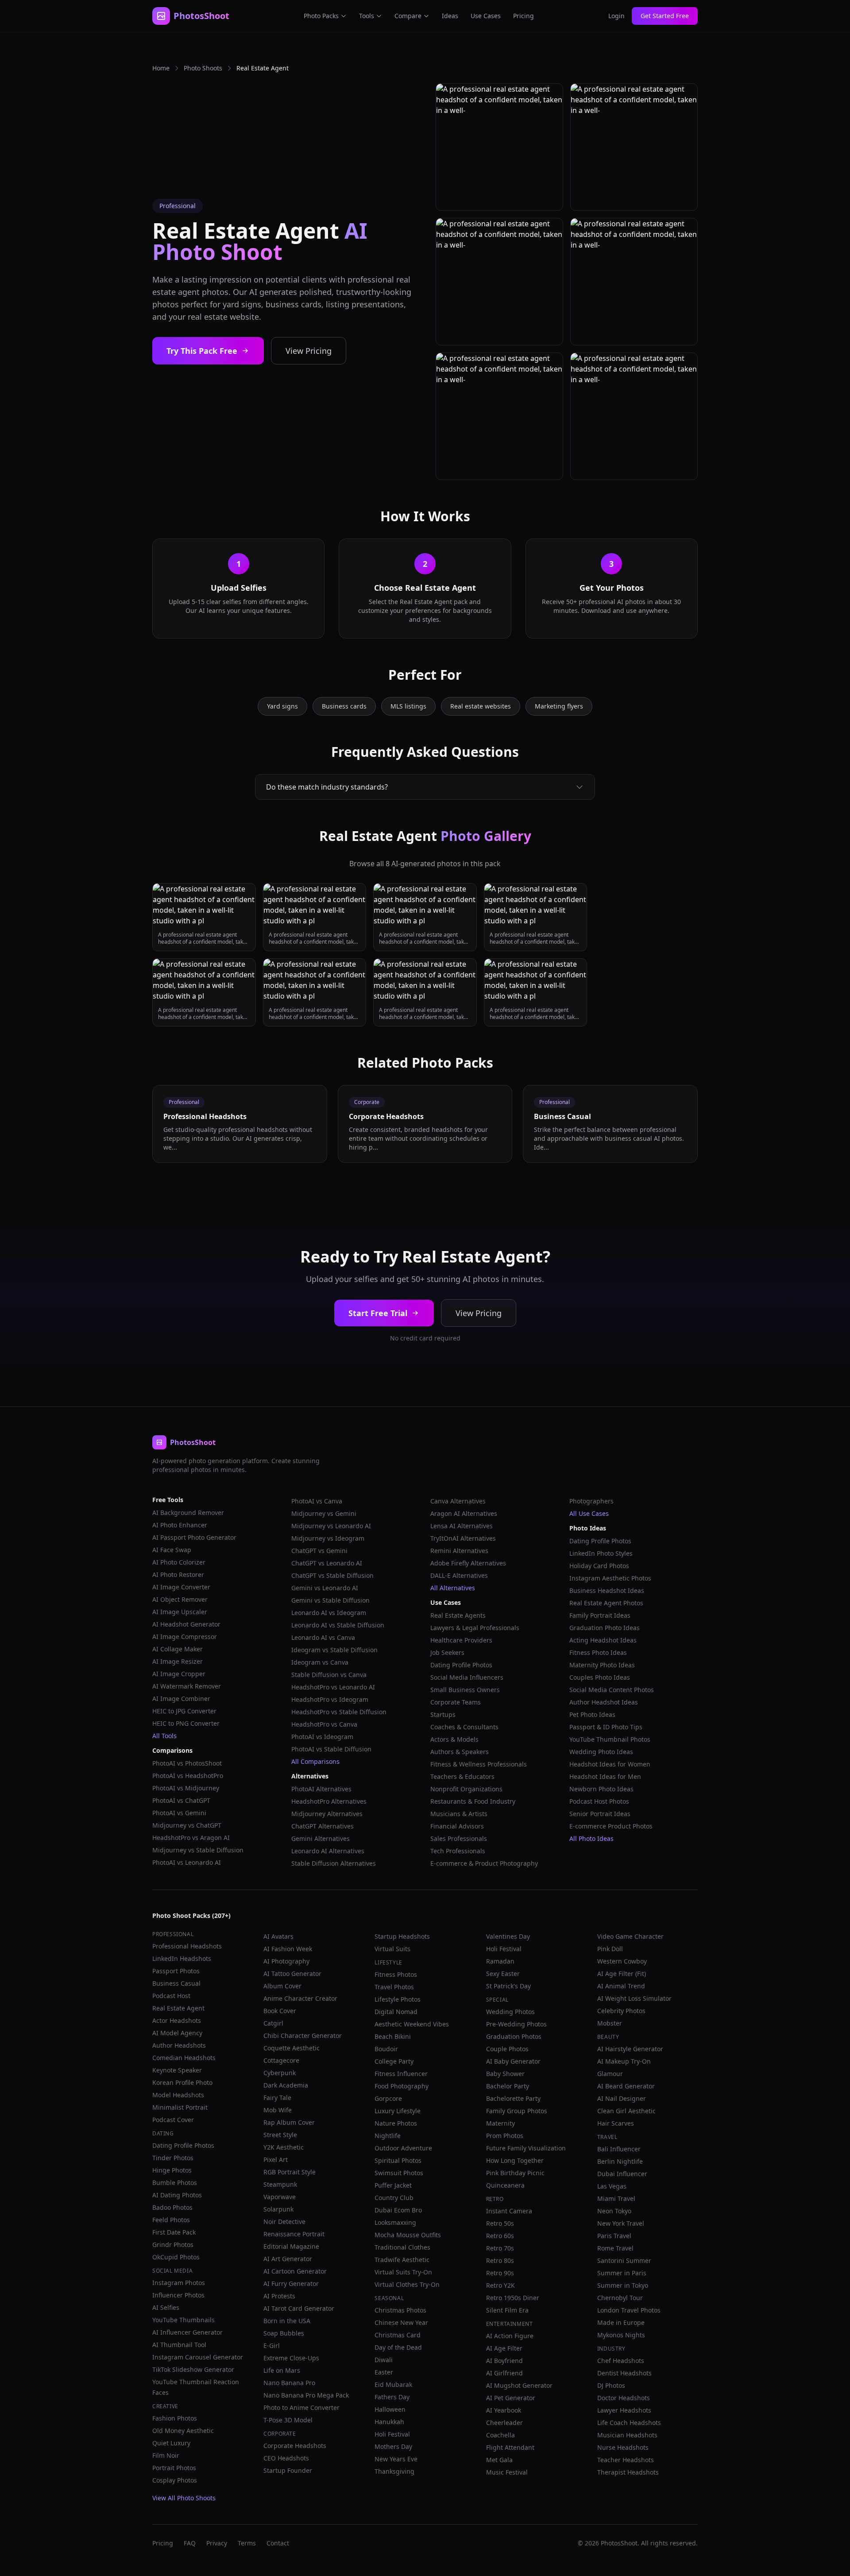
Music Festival (507, 2472)
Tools (367, 16)
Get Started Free (665, 16)
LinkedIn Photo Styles (601, 1553)
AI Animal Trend (621, 1986)
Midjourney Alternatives (327, 1814)
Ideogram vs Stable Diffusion (334, 1650)
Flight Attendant (510, 2447)
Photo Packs (321, 16)
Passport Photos (176, 1971)
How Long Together (515, 2160)
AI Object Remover (180, 1599)
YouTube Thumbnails (184, 2320)
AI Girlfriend (504, 2373)
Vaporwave (280, 2197)
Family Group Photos (517, 2111)
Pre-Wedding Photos (516, 2024)
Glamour (610, 2074)
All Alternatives (453, 1588)
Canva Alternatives (458, 1501)
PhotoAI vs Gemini (179, 1813)
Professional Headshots (187, 1946)
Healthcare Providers (461, 1640)
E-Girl (272, 2346)
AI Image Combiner (181, 1699)
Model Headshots (178, 2095)
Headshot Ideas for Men (605, 1776)
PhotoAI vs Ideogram (322, 1737)
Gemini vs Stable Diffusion (330, 1600)
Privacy (217, 2543)
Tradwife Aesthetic (402, 2260)
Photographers (591, 1501)
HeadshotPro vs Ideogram (330, 1699)
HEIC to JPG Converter (184, 1711)
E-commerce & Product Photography (484, 1863)
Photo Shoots (203, 68)
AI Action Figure (510, 2336)
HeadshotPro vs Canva (324, 1724)
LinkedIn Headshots (182, 1958)
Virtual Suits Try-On (403, 2272)
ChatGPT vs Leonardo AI (327, 1563)
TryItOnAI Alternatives (463, 1538)
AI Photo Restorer (178, 1575)
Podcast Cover (173, 2120)
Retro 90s (500, 2273)
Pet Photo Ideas (592, 1714)
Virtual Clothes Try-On (407, 2284)
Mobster (610, 2023)
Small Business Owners (465, 1690)
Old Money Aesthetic (183, 2431)
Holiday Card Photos (599, 1566)
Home (161, 68)
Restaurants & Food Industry (473, 1801)
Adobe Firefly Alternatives (468, 1563)
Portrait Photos (174, 2468)
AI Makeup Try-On (624, 2061)
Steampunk (280, 2184)
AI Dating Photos (177, 2195)
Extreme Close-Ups (291, 2358)
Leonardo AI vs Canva (323, 1637)
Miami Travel (616, 2198)
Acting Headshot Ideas (603, 1640)
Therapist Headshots (628, 2472)
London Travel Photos (629, 2310)
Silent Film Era (507, 2310)
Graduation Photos (514, 2036)
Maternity (500, 2123)
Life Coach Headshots (629, 2423)
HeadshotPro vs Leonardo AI (333, 1687)
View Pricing (309, 351)
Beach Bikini (393, 2036)
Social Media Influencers (467, 1677)
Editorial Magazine (291, 2246)
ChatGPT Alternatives (323, 1826)
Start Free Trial (378, 1313)
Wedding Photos (510, 2012)
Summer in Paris (622, 2273)
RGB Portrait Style (290, 2172)
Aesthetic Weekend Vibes (412, 2024)
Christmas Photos (400, 2310)
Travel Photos (394, 1987)
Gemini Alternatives (321, 1838)
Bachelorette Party (513, 2098)
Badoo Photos (172, 2207)
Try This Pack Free (202, 351)
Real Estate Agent (178, 2008)
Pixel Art (276, 2160)
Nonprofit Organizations (466, 1789)
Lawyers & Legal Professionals (475, 1628)
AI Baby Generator (513, 2061)
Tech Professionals (458, 1851)
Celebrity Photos (621, 2011)
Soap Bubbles (284, 2333)
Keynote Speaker (177, 2070)
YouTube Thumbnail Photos (610, 1739)
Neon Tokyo (614, 2211)
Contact (278, 2543)
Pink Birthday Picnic (515, 2173)
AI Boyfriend (504, 2361)
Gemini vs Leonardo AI (325, 1588)
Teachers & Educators (462, 1776)
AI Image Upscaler (180, 1612)
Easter (384, 2372)
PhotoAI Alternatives (321, 1789)
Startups (443, 1714)
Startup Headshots (402, 1936)
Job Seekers (447, 1652)
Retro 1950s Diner (513, 2298)
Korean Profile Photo (182, 2082)
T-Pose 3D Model (288, 2420)
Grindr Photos (173, 2245)
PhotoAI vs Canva (317, 1501)
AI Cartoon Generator (295, 2271)
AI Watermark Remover (187, 1686)
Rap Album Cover (289, 2122)
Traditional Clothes (402, 2247)
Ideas (450, 16)
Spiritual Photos (398, 2160)
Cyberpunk (280, 2073)
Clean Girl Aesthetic (626, 2111)
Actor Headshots (177, 2020)
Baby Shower (505, 2074)
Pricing (524, 16)
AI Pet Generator (511, 2398)
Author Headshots (179, 2045)
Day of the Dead (398, 2347)
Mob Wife (278, 2110)
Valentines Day (508, 1936)
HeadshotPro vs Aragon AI (191, 1838)
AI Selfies (166, 2307)
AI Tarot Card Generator (299, 2308)
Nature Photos (396, 2123)
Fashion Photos (175, 2418)
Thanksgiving (394, 2471)
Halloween (390, 2409)
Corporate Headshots (295, 2446)
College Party (394, 2061)
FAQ (190, 2543)
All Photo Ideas (591, 1838)
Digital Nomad (396, 2012)
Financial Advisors (457, 1826)
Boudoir (386, 2049)
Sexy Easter (503, 1974)
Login (616, 16)
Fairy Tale (277, 2098)
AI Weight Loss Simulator (634, 1998)
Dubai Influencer (622, 2174)
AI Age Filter (504, 2348)
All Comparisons (315, 1761)
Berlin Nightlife (620, 2161)
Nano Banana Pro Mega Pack (306, 2395)
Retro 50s (500, 2223)
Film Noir (166, 2455)
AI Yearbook (504, 2410)
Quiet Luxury (171, 2443)
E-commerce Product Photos (611, 1826)
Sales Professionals (459, 1838)
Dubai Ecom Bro (398, 2210)
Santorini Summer (624, 2260)
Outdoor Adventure (403, 2148)
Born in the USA (287, 2321)
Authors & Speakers (460, 1752)
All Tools (164, 1736)
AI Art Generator (288, 2259)
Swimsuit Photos (399, 2173)
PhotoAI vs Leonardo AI (187, 1862)
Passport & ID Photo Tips (606, 1727)
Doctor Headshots (624, 2398)
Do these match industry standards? (327, 787)
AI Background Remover (188, 1513)
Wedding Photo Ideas (601, 1752)
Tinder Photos (173, 2158)
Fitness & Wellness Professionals (479, 1764)
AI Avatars (278, 1936)
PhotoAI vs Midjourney (186, 1788)
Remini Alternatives (459, 1551)
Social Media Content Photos (612, 1690)
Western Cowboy (622, 1961)
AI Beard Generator (626, 2086)
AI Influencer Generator (187, 2332)
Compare (408, 16)
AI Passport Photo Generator (194, 1537)
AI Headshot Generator (186, 1624)
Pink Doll (610, 1949)
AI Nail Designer (622, 2098)
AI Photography (286, 1961)
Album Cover (282, 1986)
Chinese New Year (401, 2322)
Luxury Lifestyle (398, 2111)
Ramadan (500, 1961)
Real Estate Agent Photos (606, 1603)
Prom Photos (505, 2136)
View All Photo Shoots (184, 2498)
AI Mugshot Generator (519, 2385)
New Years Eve (396, 2459)
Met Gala (499, 2460)
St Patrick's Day (508, 1986)
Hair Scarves (616, 2123)
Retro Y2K (500, 2285)
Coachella (500, 2435)
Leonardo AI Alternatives (328, 1851)
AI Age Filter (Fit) (622, 1974)
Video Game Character (630, 1936)
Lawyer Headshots (624, 2410)
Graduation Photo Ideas (605, 1628)
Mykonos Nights (621, 2335)
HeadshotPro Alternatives (329, 1801)
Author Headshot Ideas (604, 1702)
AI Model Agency (177, 2033)
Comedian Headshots (184, 2058)
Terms (247, 2543)
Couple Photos (507, 2049)
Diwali (384, 2360)
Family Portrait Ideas (600, 1615)
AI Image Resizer (178, 1661)
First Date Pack (174, 2232)
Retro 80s (500, 2260)
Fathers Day (392, 2397)
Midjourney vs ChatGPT (187, 1825)
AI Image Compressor (185, 1637)
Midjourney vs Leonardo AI (331, 1526)
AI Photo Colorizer (179, 1562)
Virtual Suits (392, 1949)
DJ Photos (611, 2385)
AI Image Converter (181, 1587)
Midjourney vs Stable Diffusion (198, 1850)
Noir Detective (284, 2222)
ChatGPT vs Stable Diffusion (332, 1575)
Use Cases (486, 16)
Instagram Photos (179, 2283)
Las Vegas (612, 2186)
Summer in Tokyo (623, 2285)
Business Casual (176, 1983)
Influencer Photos (178, 2295)
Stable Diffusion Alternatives (334, 1863)
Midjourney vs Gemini (324, 1513)
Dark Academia (286, 2085)
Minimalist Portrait (180, 2107)
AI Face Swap (172, 1550)
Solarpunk (278, 2209)
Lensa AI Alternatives (462, 1526)
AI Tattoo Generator (292, 1974)
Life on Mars (282, 2370)
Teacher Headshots (626, 2460)
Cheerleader (504, 2423)
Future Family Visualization (526, 2148)
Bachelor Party (508, 2086)
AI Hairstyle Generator (630, 2049)
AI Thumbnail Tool (179, 2345)
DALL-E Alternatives (459, 1575)
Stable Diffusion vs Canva (329, 1675)
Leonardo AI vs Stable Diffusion (338, 1625)
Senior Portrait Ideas (600, 1814)
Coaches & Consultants (464, 1727)
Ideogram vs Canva (320, 1662)
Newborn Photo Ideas (601, 1789)
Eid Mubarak (393, 2384)
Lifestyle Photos (398, 1999)
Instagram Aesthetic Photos (610, 1578)
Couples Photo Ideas (600, 1677)
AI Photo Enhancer (180, 1525)
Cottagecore (281, 2060)
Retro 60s (500, 2236)
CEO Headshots (286, 2458)
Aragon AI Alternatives (464, 1513)
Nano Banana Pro (289, 2383)
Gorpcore (388, 2098)
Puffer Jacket (393, 2185)
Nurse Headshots (623, 2447)
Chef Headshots (621, 2361)
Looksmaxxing (395, 2222)
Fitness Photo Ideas (598, 1652)
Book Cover (280, 2011)
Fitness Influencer (401, 2074)
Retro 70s (500, 2248)
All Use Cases (589, 1513)
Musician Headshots (627, 2435)
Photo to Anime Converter (301, 2407)
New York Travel (621, 2223)
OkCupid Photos (176, 2257)
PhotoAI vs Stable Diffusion (331, 1749)
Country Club (394, 2198)
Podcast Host (171, 1996)
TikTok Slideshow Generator (193, 2369)
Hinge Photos (172, 2170)
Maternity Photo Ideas (602, 1665)
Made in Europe (621, 2322)
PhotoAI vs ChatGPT (181, 1800)
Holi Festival (392, 2434)
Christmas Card (398, 2335)
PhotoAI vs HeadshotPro (188, 1776)
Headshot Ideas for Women (610, 1764)
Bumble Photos (175, 2183)
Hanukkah (389, 2422)
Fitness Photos (396, 1974)
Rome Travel (615, 2248)
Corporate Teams (456, 1702)
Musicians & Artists (459, 1814)
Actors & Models (454, 1739)
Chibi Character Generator (303, 2036)
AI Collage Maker (178, 1649)
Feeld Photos (171, 2220)
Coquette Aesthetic (292, 2048)
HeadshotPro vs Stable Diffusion (339, 1712)
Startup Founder (288, 2470)
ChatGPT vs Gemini (319, 1551)
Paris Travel (614, 2236)
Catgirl (273, 2023)
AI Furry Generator (291, 2284)
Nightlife (388, 2136)
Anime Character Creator (300, 1998)
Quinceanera (505, 2185)
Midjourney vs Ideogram (328, 1538)
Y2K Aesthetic (284, 2147)
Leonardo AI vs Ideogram (329, 1613)
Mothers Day (393, 2446)
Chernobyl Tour (620, 2298)
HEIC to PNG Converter (186, 1723)
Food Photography (402, 2086)
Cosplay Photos (175, 2480)
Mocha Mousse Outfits (408, 2235)
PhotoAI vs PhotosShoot (187, 1763)
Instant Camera (509, 2211)
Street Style (280, 2135)
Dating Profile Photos (461, 1665)
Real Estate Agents (458, 1615)
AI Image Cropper (179, 1674)
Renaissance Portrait (294, 2234)
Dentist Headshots (624, 2373)
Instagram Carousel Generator (198, 2357)
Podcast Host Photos (599, 1801)
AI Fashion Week (288, 1949)
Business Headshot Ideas (607, 1590)
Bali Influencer (619, 2149)
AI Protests (279, 2296)
